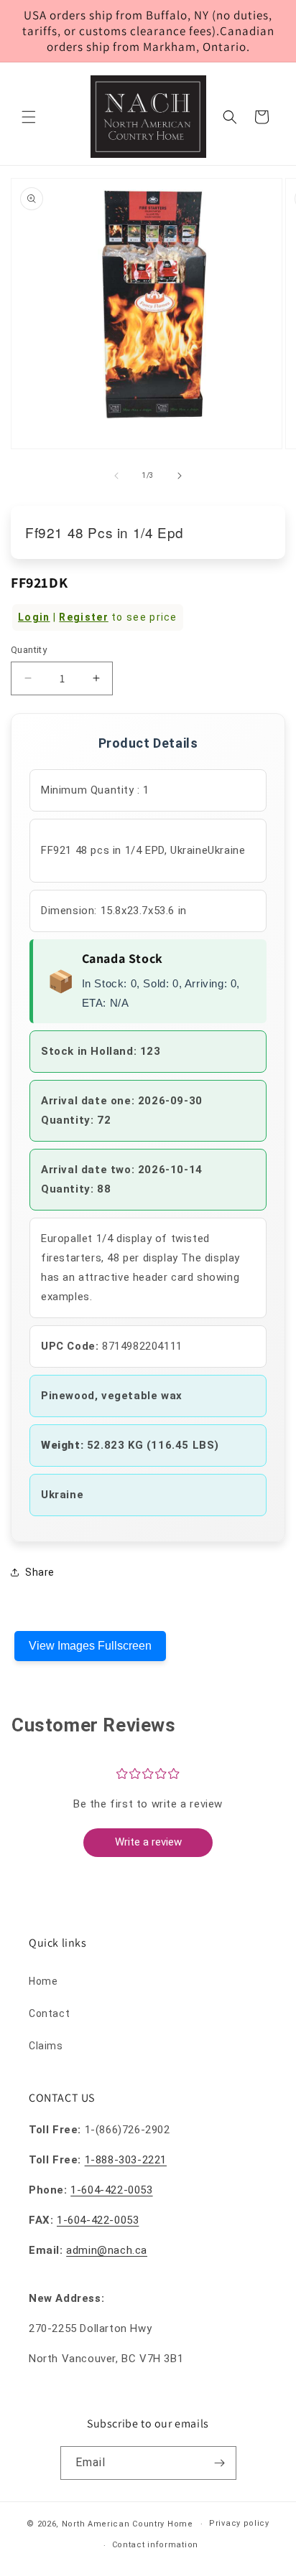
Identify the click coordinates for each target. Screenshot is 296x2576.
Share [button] (40, 1572)
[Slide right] (180, 476)
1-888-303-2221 (126, 2160)
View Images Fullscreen (90, 1646)
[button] (29, 117)
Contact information (155, 2545)
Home (43, 1981)
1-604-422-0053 (111, 2190)
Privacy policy (239, 2523)
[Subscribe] (220, 2463)
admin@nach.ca (107, 2250)
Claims (46, 2046)
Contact (49, 2013)
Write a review (148, 1842)
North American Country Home (128, 2524)
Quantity (29, 650)
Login (34, 617)
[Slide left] (116, 476)
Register (83, 617)
